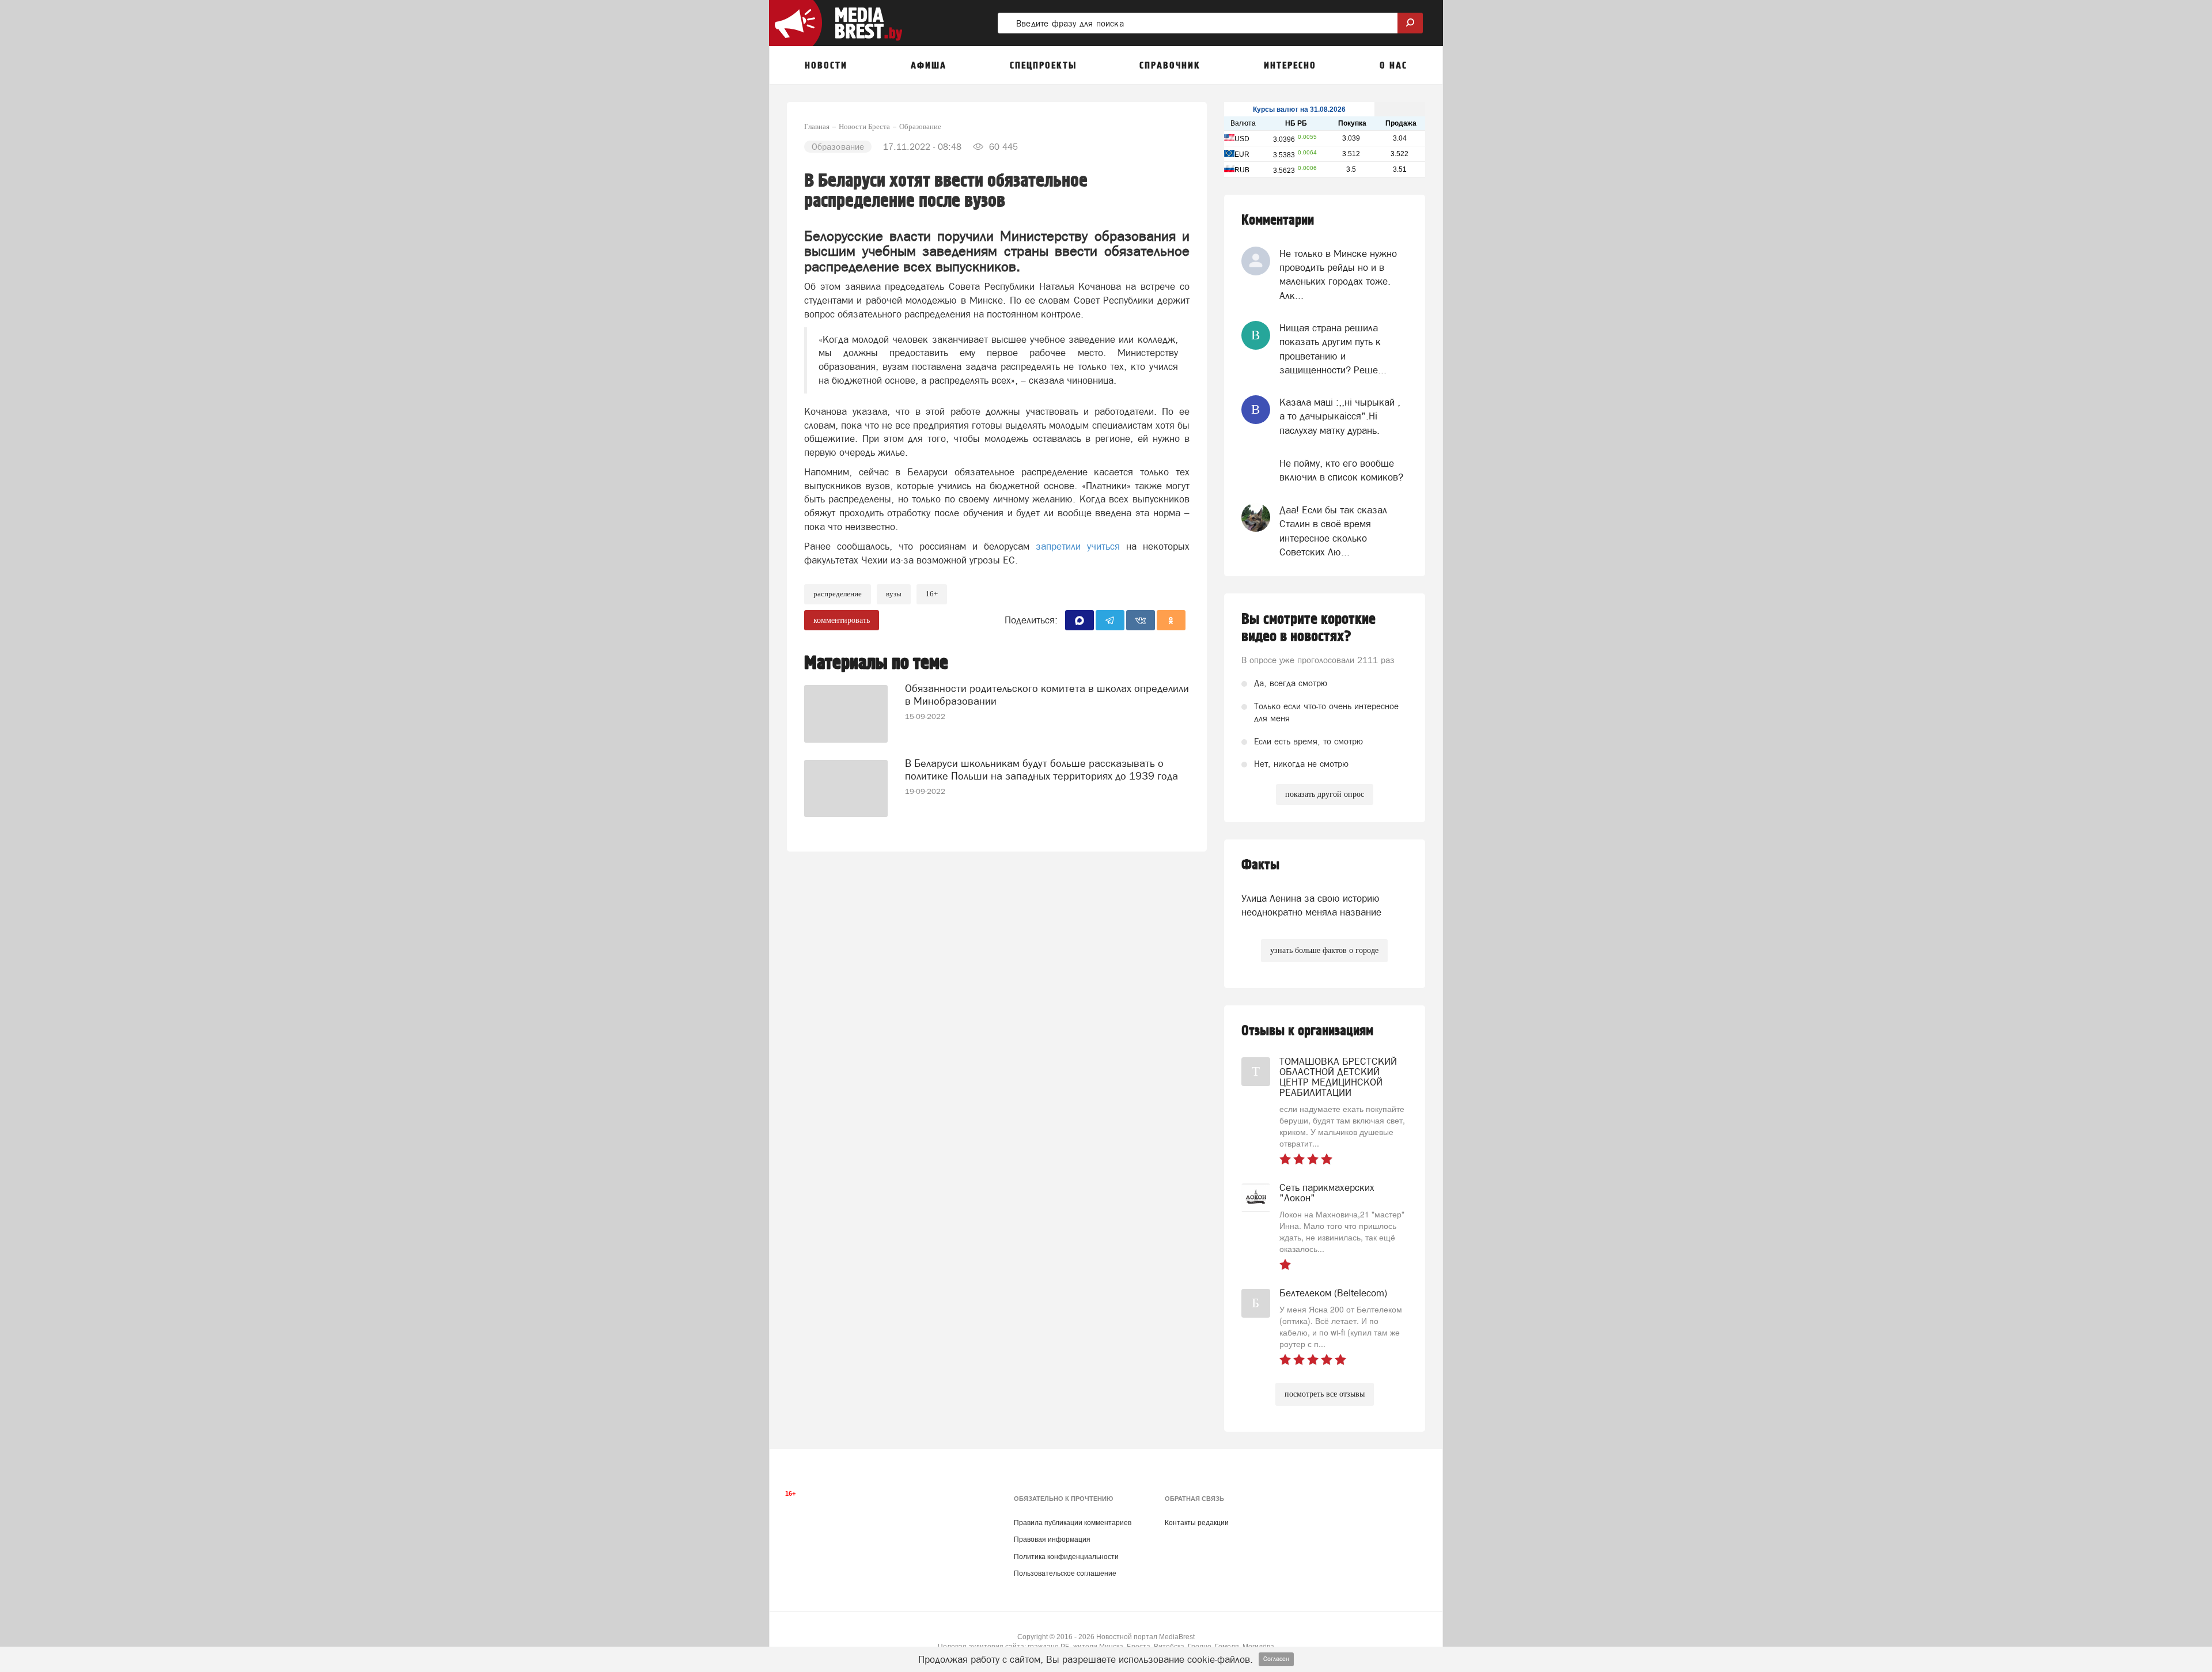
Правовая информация (1052, 1539)
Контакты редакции (1197, 1523)
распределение (838, 594)
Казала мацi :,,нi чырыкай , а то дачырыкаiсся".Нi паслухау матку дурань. (1340, 416)
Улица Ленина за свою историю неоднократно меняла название (1311, 905)
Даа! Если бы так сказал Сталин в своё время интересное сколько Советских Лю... (1333, 531)
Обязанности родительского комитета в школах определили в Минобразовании (1047, 695)
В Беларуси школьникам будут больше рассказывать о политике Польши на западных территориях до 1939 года (1041, 769)
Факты (1260, 865)
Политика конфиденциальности (1066, 1557)
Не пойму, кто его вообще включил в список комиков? (1341, 470)
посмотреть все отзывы (1325, 1394)
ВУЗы (894, 594)
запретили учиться (1081, 546)
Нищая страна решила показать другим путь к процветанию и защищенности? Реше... (1333, 349)
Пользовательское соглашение (1065, 1573)
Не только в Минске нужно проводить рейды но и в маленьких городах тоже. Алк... (1338, 275)
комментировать (842, 620)
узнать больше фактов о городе (1324, 950)
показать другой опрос (1325, 794)
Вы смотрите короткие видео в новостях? (1308, 628)
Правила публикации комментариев (1073, 1523)
